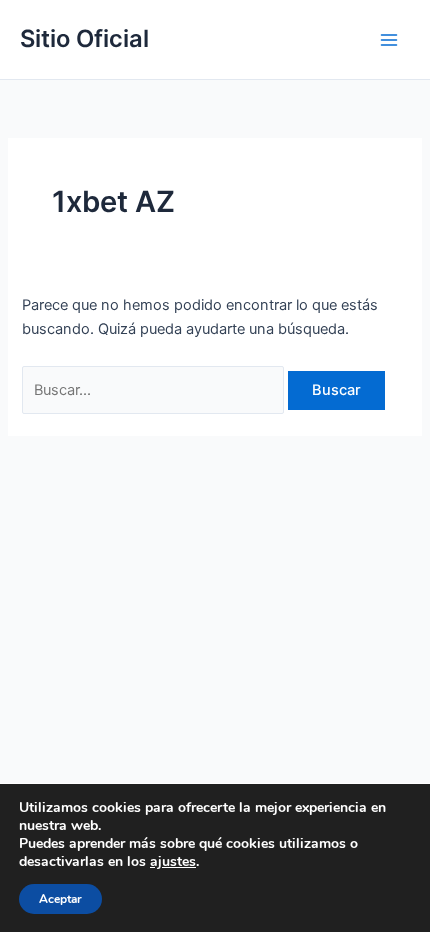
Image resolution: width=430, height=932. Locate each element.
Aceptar (60, 899)
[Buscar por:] (155, 390)
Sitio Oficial (84, 38)
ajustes (173, 862)
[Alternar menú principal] (389, 40)
